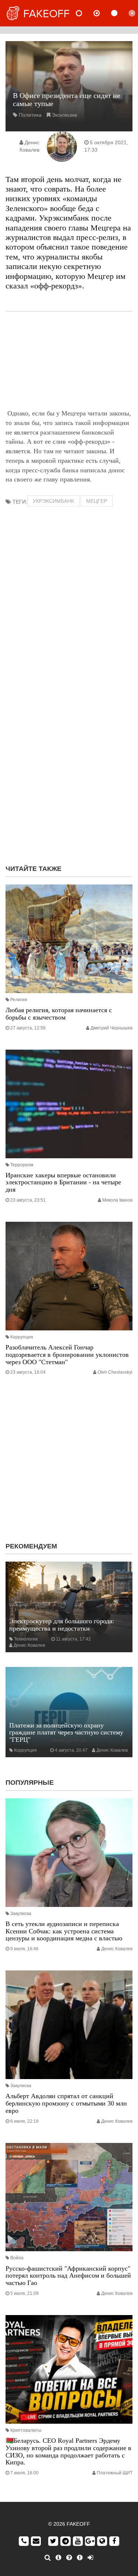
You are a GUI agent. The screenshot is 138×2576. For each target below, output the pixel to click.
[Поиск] (48, 2558)
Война (17, 2258)
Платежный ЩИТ (115, 2473)
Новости (85, 13)
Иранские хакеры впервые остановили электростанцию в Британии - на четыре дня (63, 1182)
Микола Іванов (117, 1200)
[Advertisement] (69, 360)
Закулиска (21, 1914)
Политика (30, 115)
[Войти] (90, 2558)
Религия (19, 1000)
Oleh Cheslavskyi (115, 1372)
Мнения (103, 13)
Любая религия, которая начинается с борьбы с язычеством (59, 1014)
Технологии (26, 1639)
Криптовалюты (26, 2430)
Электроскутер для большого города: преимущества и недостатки (62, 1625)
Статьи (120, 13)
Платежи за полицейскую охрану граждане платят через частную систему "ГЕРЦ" (66, 1733)
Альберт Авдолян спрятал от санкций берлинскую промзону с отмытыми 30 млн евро (66, 2103)
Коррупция (22, 1337)
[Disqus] (69, 764)
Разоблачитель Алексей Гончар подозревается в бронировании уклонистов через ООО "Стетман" (67, 1355)
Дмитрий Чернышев (112, 1028)
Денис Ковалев (29, 1645)
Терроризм (22, 1165)
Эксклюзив (64, 115)
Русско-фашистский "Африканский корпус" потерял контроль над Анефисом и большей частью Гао (68, 2276)
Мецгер (97, 501)
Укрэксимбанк (53, 501)
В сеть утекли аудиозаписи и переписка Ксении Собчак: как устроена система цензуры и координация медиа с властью (64, 1931)
